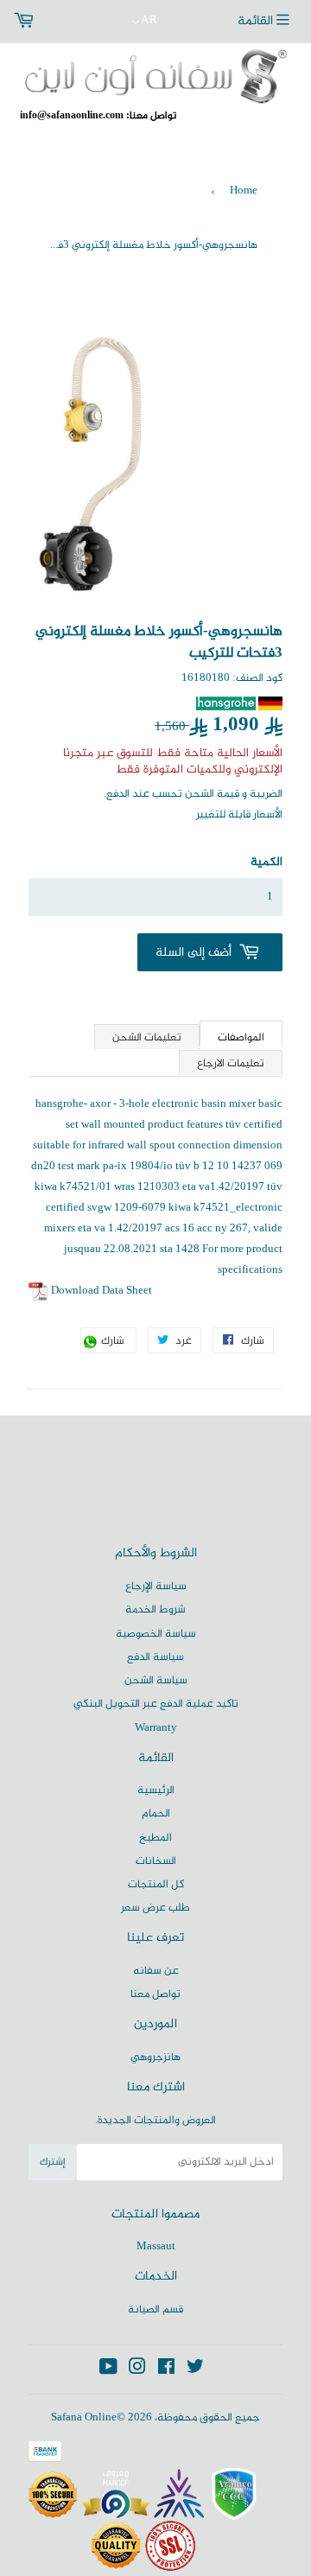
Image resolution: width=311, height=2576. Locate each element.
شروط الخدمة (155, 1610)
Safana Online (84, 2418)
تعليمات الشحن (147, 1038)
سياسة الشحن (156, 1681)
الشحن (200, 794)
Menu (268, 22)
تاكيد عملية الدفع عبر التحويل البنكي (156, 1704)
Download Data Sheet (102, 1291)
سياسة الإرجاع (156, 1587)
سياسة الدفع (155, 1657)
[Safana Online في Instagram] (137, 2370)
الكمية (267, 862)
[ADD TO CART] (210, 952)
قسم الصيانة (155, 2310)
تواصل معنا (155, 1994)
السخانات (156, 1861)
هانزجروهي (155, 2058)
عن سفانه (156, 1971)
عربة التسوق (58, 22)
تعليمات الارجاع (231, 1064)
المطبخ (155, 1838)
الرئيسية (156, 1790)
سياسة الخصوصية (156, 1634)
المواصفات (241, 1037)
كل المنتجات (156, 1885)
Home (244, 191)
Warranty (156, 1728)
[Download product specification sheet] (38, 1291)
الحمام (156, 1814)
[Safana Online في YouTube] (108, 2370)
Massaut (156, 2247)
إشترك (53, 2162)
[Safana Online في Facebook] (166, 2370)
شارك (117, 1342)
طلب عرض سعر (155, 1908)
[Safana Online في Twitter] (195, 2370)
